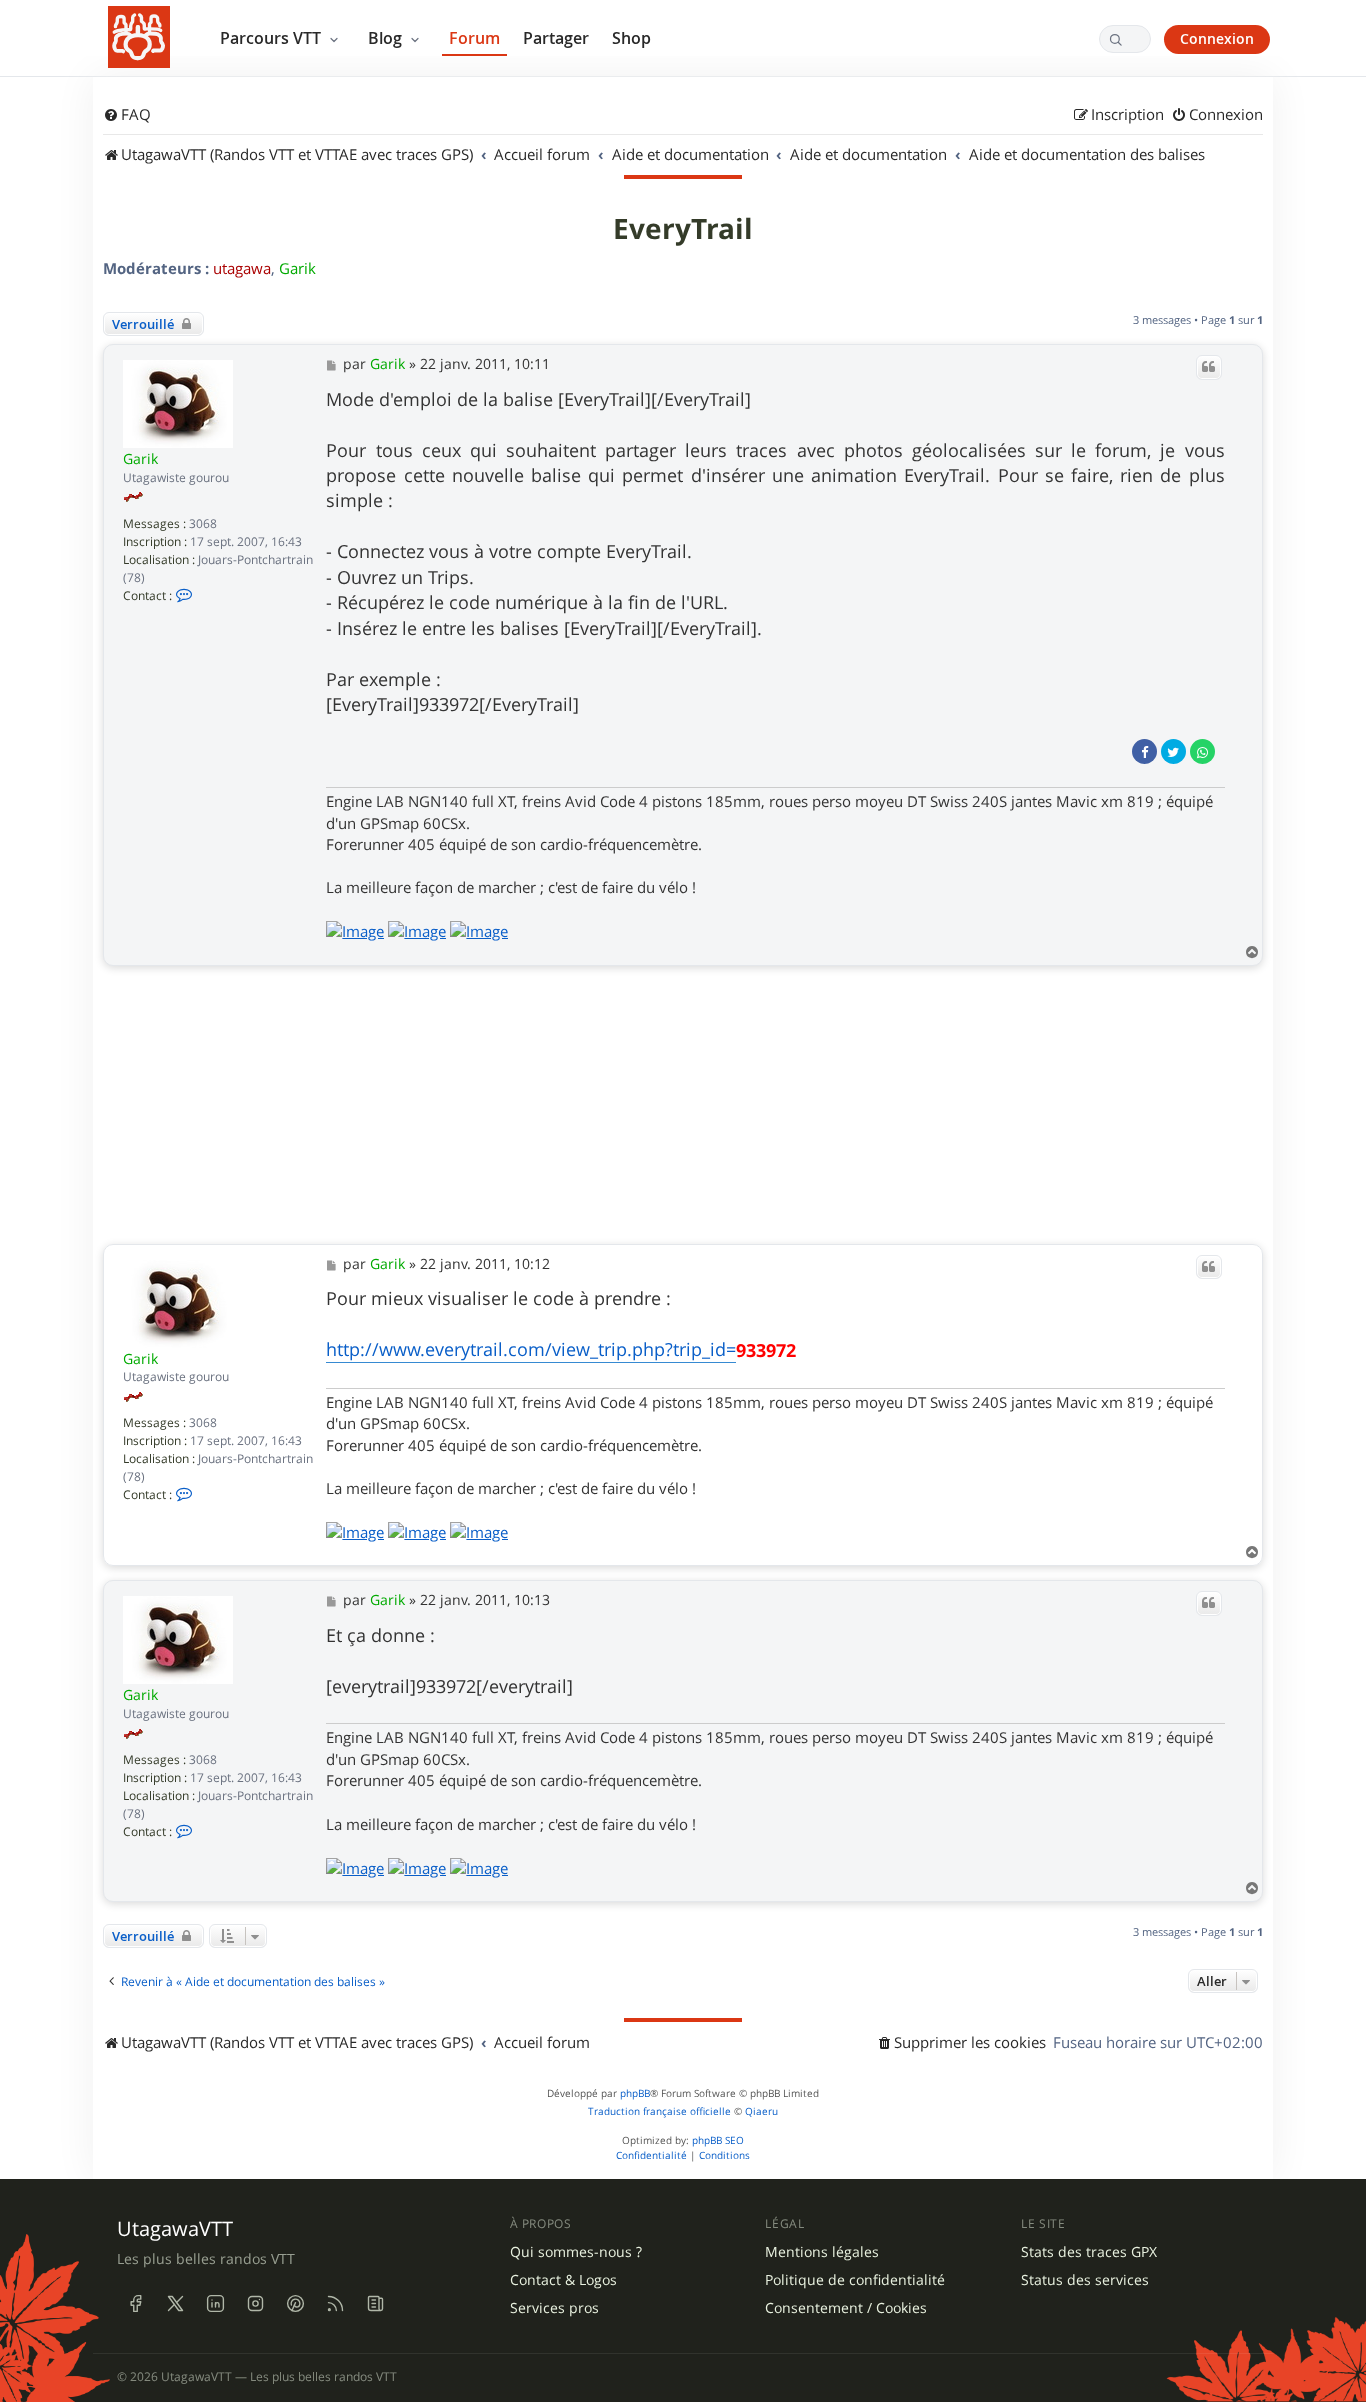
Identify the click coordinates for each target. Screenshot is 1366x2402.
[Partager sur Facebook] (1144, 751)
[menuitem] (127, 115)
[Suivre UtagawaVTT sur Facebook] (135, 2303)
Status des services (1085, 2280)
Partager (556, 38)
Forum (474, 38)
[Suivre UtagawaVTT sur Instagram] (255, 2303)
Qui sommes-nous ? (576, 2252)
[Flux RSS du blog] (375, 2303)
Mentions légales (822, 2252)
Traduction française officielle (659, 2111)
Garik (297, 268)
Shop (631, 38)
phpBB (635, 2093)
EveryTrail (683, 229)
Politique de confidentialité (855, 2280)
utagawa (242, 268)
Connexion (1217, 38)
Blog (387, 38)
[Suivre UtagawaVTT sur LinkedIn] (215, 2303)
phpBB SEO (718, 2140)
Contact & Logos (563, 2280)
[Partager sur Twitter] (1173, 751)
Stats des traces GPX (1089, 2252)
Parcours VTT (272, 38)
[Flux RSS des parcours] (335, 2303)
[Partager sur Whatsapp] (1202, 751)
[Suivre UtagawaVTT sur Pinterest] (295, 2303)
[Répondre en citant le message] (1209, 367)
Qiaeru (761, 2111)
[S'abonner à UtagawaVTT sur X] (175, 2303)
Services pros (554, 2308)
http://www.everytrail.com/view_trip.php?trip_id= (531, 1349)
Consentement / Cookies (846, 2308)
